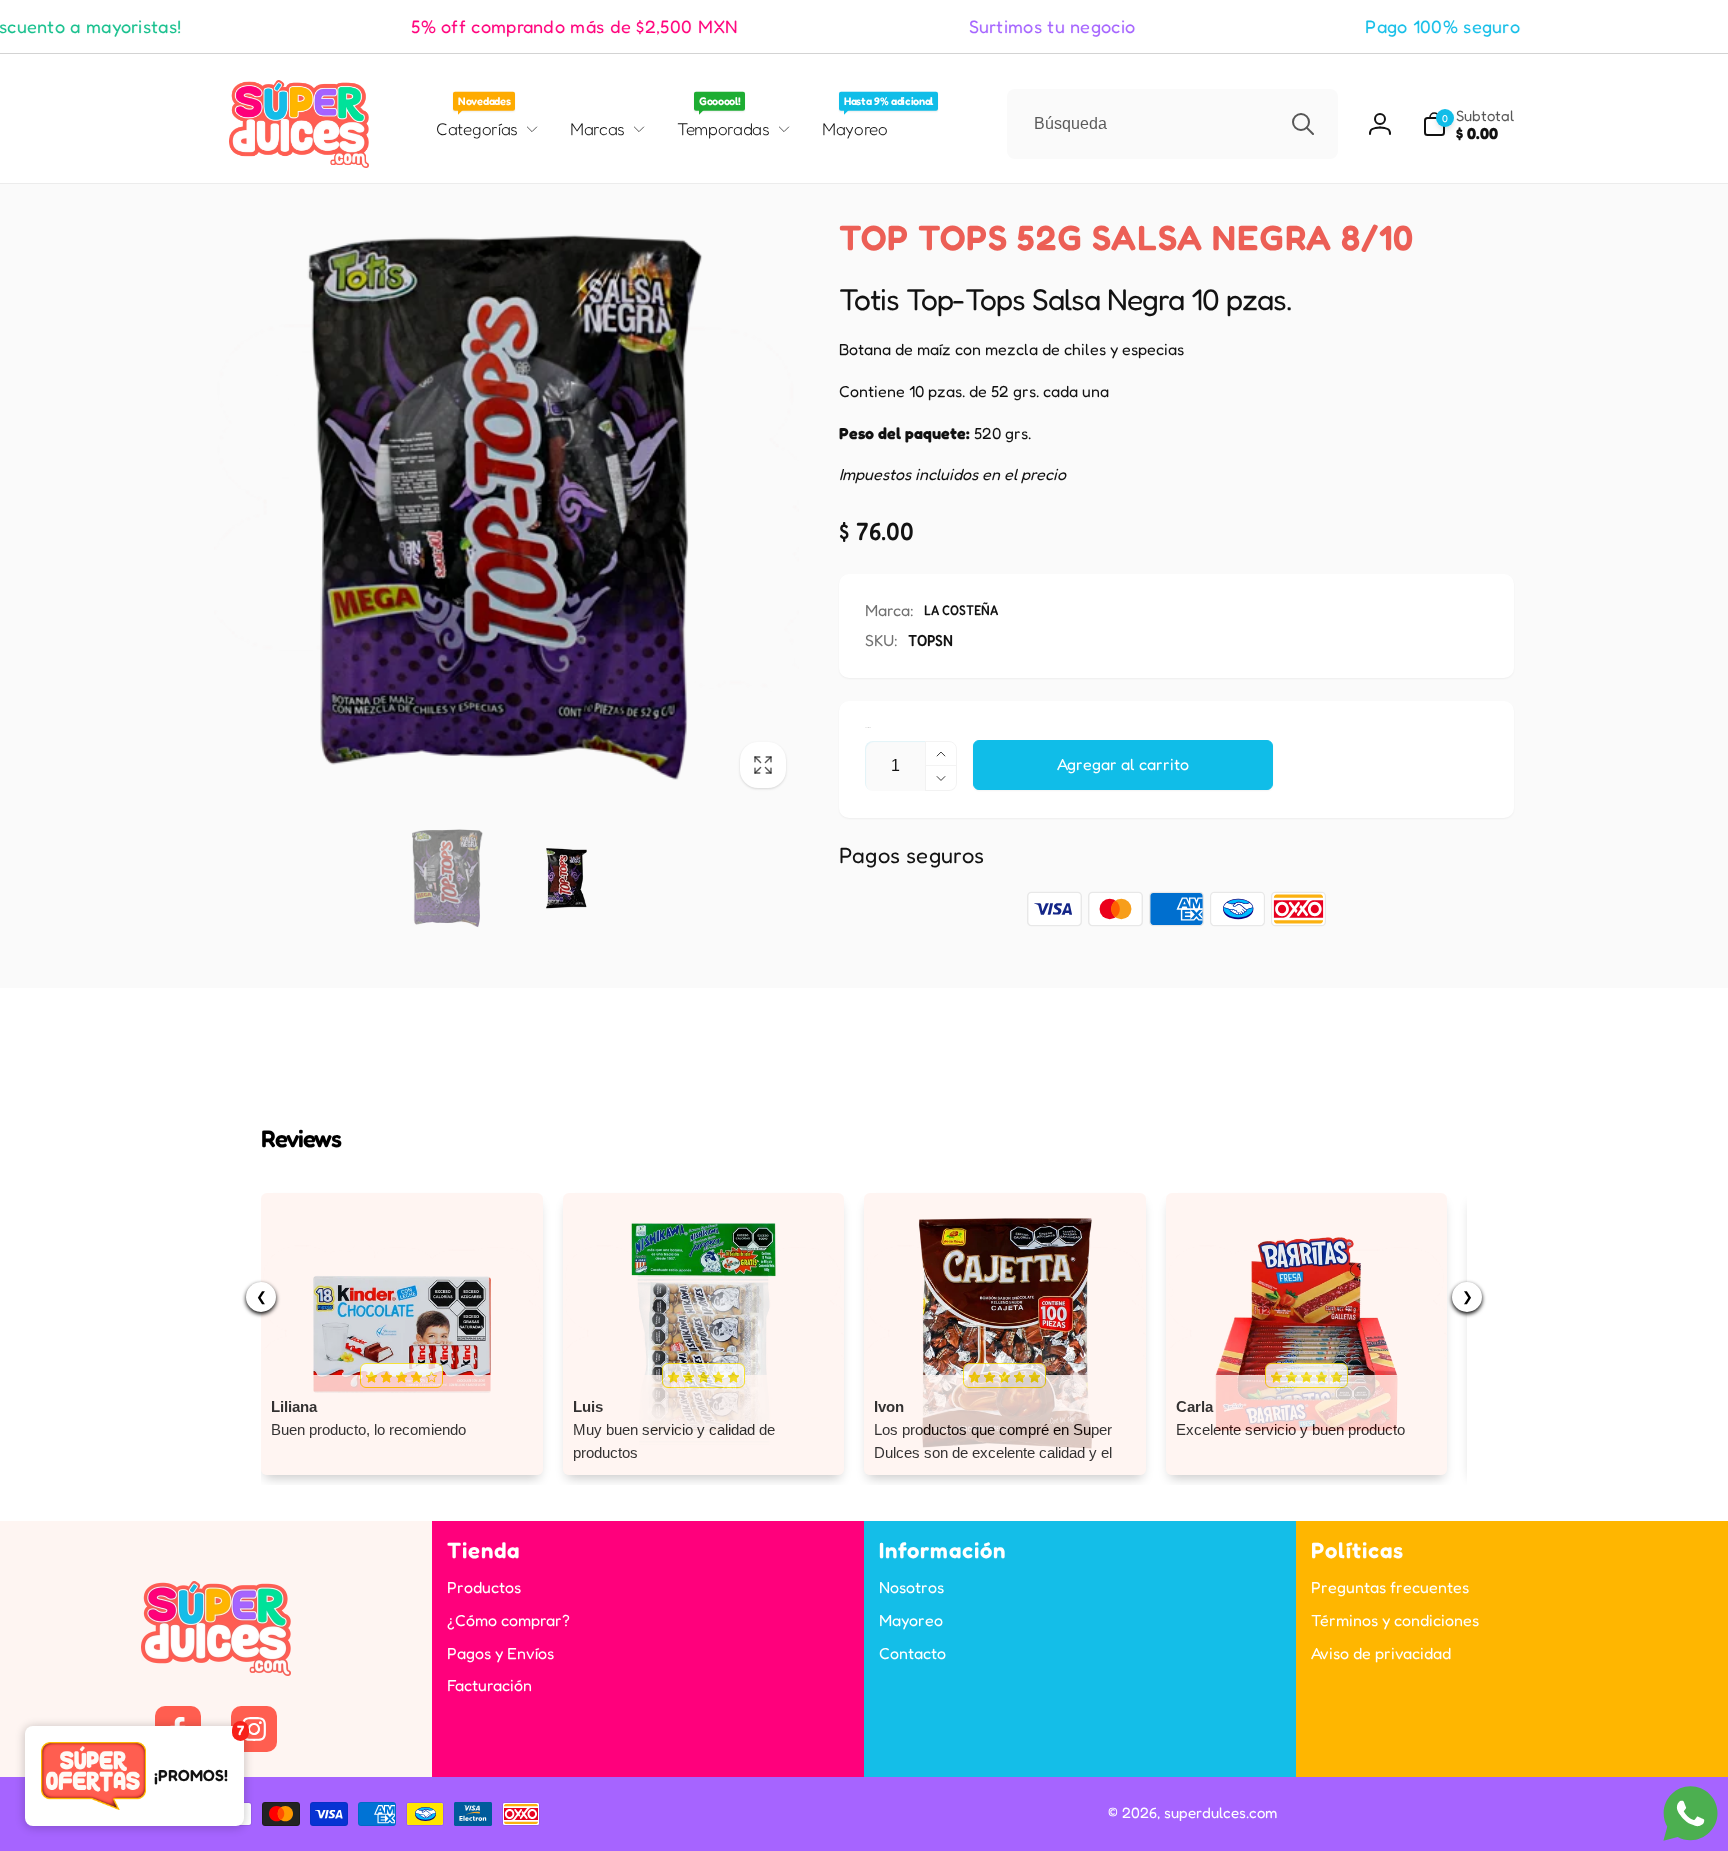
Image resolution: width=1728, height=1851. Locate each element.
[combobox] (1172, 124)
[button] (1468, 124)
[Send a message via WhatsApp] (1690, 1813)
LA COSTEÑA (961, 609)
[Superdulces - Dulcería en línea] (216, 1670)
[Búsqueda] (1303, 124)
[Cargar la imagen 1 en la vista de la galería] (447, 878)
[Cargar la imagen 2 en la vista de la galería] (566, 878)
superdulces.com (1220, 1812)
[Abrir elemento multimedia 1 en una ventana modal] (506, 508)
